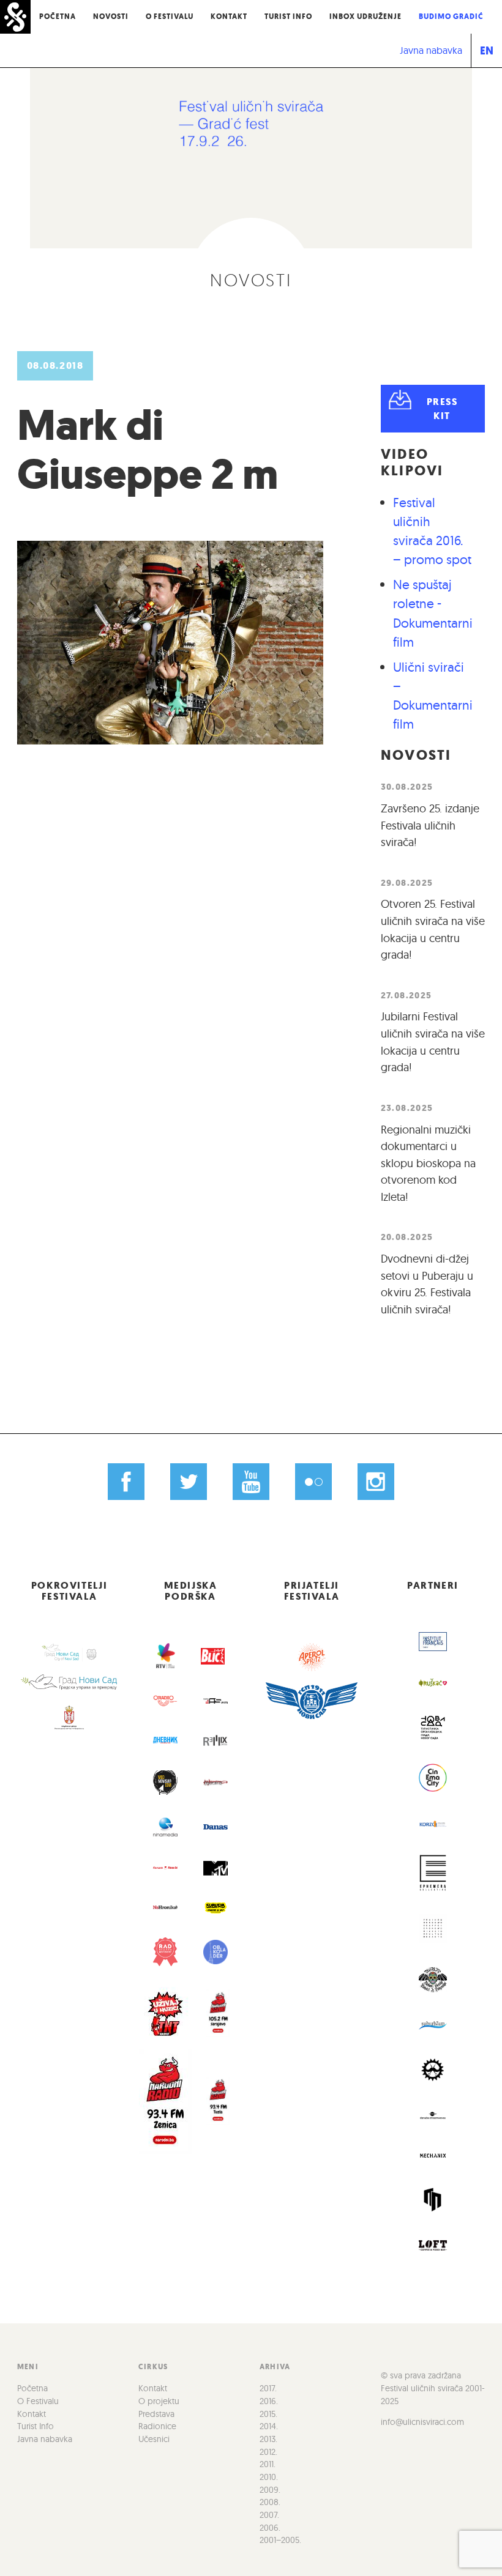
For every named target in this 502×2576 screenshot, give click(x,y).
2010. (269, 2477)
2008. (270, 2502)
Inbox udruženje (365, 17)
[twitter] (189, 1482)
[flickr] (313, 1482)
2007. (269, 2515)
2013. (268, 2439)
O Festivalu (170, 17)
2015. (268, 2414)
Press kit (442, 409)
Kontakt (229, 17)
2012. (268, 2452)
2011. (268, 2464)
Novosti (111, 17)
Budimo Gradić (451, 17)
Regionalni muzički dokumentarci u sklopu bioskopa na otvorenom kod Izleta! (428, 1163)
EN (487, 50)
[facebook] (126, 1482)
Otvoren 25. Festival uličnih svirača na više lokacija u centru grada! (433, 929)
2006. (270, 2528)
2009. (270, 2490)
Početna (58, 17)
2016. (269, 2401)
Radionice (157, 2426)
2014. (269, 2426)
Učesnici (154, 2439)
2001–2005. (280, 2540)
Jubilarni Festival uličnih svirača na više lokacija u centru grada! (433, 1042)
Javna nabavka (431, 50)
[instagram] (376, 1482)
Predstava (156, 2414)
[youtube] (251, 1482)
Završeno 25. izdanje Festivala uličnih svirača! (430, 825)
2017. (268, 2388)
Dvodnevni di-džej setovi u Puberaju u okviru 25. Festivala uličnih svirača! (427, 1284)
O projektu (159, 2401)
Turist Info (288, 17)
